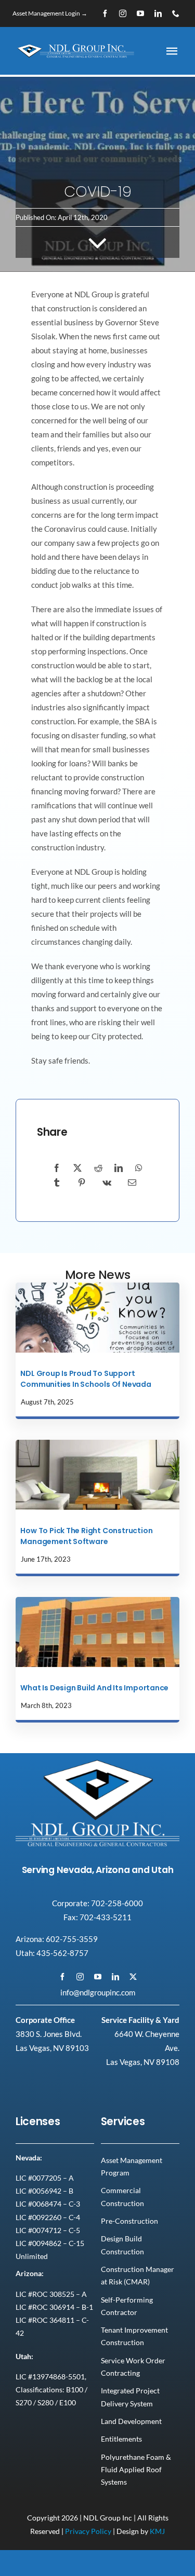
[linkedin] (158, 13)
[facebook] (105, 13)
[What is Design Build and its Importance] (97, 1601)
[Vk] (107, 1183)
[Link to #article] (97, 242)
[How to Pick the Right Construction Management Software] (97, 1443)
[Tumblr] (57, 1183)
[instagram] (123, 13)
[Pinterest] (82, 1183)
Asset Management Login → (50, 13)
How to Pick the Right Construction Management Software (86, 1536)
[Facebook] (57, 1168)
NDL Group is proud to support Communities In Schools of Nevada (86, 1379)
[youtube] (140, 13)
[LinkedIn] (119, 1168)
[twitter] (133, 1977)
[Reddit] (98, 1168)
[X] (77, 1168)
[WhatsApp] (139, 1168)
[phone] (176, 13)
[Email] (132, 1183)
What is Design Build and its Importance (94, 1688)
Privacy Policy (88, 2531)
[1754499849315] (97, 1286)
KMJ (157, 2531)
